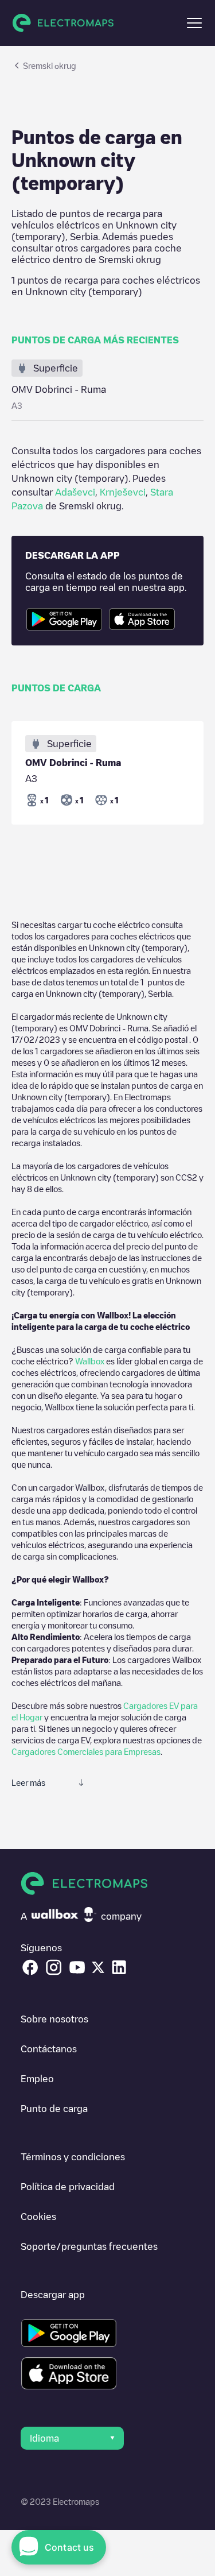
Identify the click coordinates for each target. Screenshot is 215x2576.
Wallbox (90, 1361)
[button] (194, 23)
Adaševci (75, 492)
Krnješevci (123, 492)
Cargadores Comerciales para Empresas (86, 1751)
